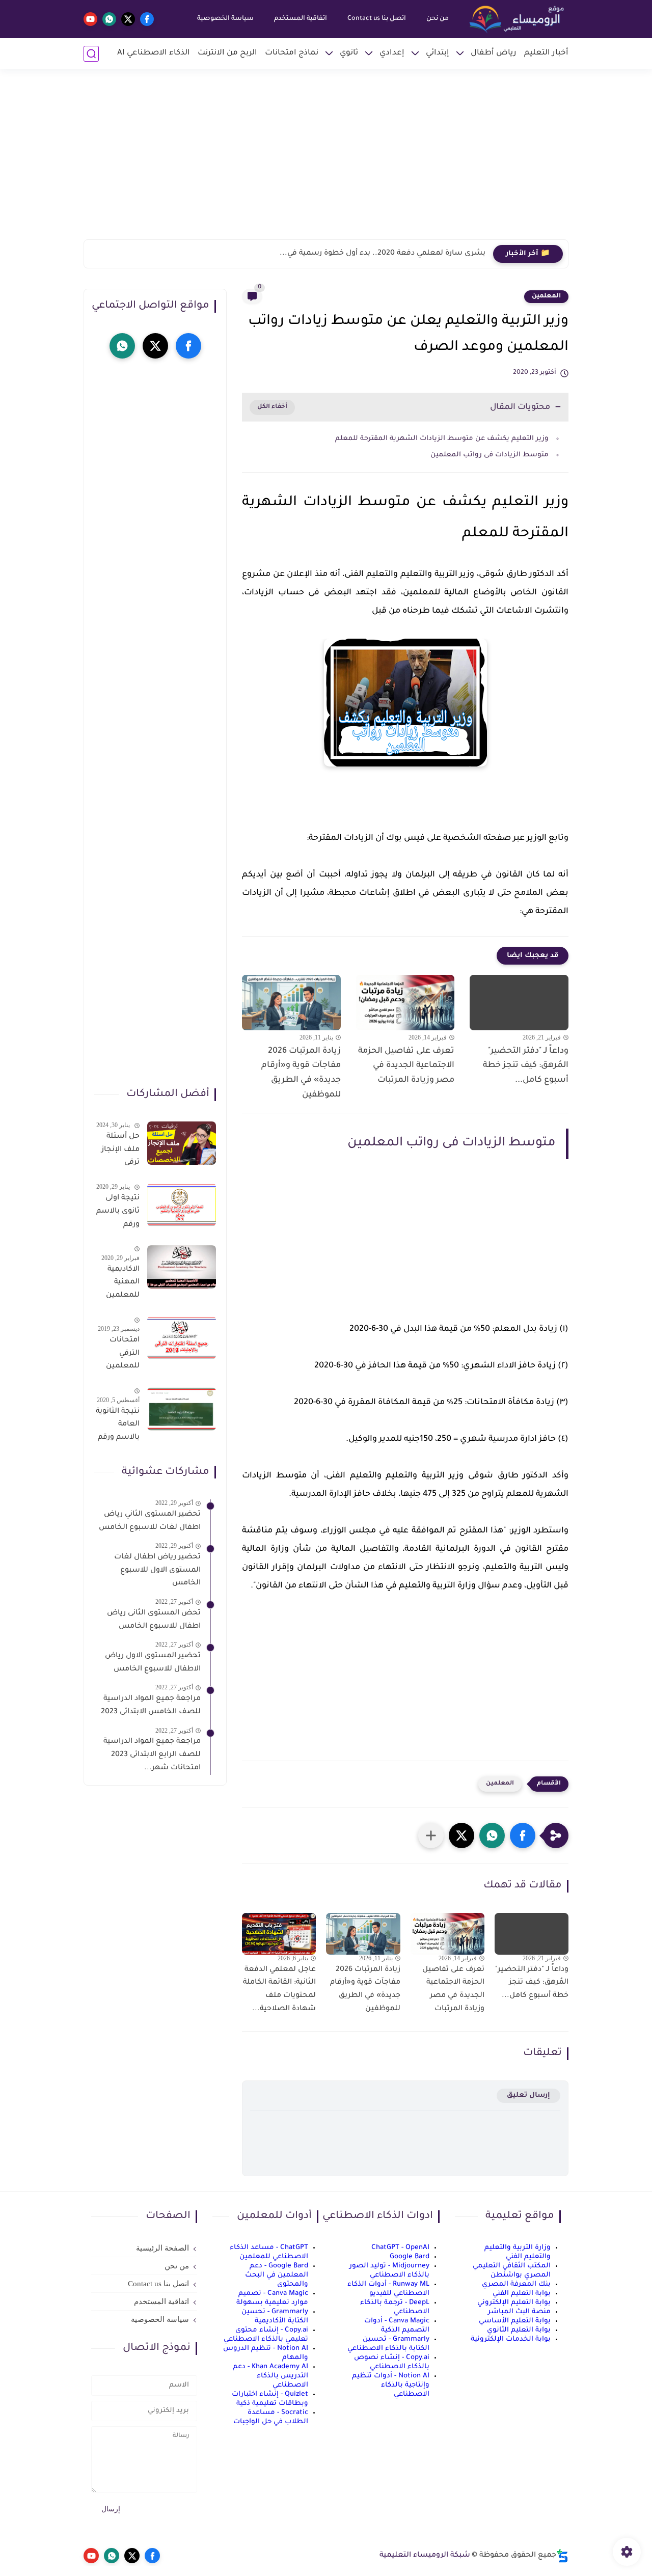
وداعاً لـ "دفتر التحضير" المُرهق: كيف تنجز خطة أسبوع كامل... (526, 1066)
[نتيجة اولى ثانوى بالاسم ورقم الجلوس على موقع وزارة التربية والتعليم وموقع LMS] (182, 1205)
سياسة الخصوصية (225, 19)
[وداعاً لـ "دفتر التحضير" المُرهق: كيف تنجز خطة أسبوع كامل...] (519, 1003)
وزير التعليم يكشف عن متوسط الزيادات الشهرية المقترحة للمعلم (442, 439)
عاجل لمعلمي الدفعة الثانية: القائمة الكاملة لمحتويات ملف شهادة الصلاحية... (279, 1990)
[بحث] (91, 54)
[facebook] (147, 19)
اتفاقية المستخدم (301, 19)
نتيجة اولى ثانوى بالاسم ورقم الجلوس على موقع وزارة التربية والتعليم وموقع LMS (118, 1213)
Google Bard (410, 2257)
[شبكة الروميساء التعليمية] (518, 19)
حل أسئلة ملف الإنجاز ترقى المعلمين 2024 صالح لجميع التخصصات (120, 1152)
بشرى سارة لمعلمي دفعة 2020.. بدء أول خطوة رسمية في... (383, 254)
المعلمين (546, 296)
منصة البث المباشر (519, 2312)
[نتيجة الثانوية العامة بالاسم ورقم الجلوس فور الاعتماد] (182, 1409)
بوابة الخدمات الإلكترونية (511, 2339)
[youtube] (90, 19)
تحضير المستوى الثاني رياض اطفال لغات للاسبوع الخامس (150, 1521)
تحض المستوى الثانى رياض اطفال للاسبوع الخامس (154, 1620)
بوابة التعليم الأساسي (515, 2321)
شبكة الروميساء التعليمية (425, 2556)
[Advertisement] (326, 160)
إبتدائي (438, 53)
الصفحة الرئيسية (162, 2248)
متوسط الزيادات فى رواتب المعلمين (490, 455)
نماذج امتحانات (292, 53)
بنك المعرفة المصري (516, 2284)
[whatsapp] (109, 19)
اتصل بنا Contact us (377, 19)
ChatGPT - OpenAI (400, 2248)
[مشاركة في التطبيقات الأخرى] (431, 1835)
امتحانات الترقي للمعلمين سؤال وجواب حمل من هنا (118, 1355)
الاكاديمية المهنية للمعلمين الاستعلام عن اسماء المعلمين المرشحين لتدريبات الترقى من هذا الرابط (122, 1284)
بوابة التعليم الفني (522, 2294)
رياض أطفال (494, 53)
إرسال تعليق (528, 2095)
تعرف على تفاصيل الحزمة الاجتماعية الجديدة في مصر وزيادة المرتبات (406, 1066)
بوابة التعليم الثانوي (519, 2330)
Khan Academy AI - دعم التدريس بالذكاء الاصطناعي (270, 2376)
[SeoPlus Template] (562, 2556)
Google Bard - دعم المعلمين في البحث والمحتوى (277, 2275)
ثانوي (349, 53)
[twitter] (128, 19)
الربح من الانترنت (227, 53)
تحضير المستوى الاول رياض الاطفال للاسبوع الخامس (153, 1663)
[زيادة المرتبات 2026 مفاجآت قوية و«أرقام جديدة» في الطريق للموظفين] (291, 1003)
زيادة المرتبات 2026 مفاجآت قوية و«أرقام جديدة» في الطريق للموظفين (301, 1073)
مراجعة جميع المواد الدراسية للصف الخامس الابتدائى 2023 (151, 1706)
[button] (523, 1835)
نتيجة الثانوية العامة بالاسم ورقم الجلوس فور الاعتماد (118, 1427)
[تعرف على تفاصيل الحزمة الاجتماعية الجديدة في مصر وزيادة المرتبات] (405, 1003)
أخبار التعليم (546, 53)
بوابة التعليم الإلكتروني (514, 2303)
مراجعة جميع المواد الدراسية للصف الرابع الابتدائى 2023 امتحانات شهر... (152, 1755)
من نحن (438, 19)
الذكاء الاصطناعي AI (154, 53)
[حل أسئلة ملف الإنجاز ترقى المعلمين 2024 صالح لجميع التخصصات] (182, 1143)
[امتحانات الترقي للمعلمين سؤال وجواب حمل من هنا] (182, 1338)
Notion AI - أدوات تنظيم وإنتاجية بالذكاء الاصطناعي (391, 2385)
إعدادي (392, 53)
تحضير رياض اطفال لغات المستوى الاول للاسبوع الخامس (157, 1570)
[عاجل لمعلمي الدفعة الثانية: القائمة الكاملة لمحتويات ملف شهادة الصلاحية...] (279, 1934)
